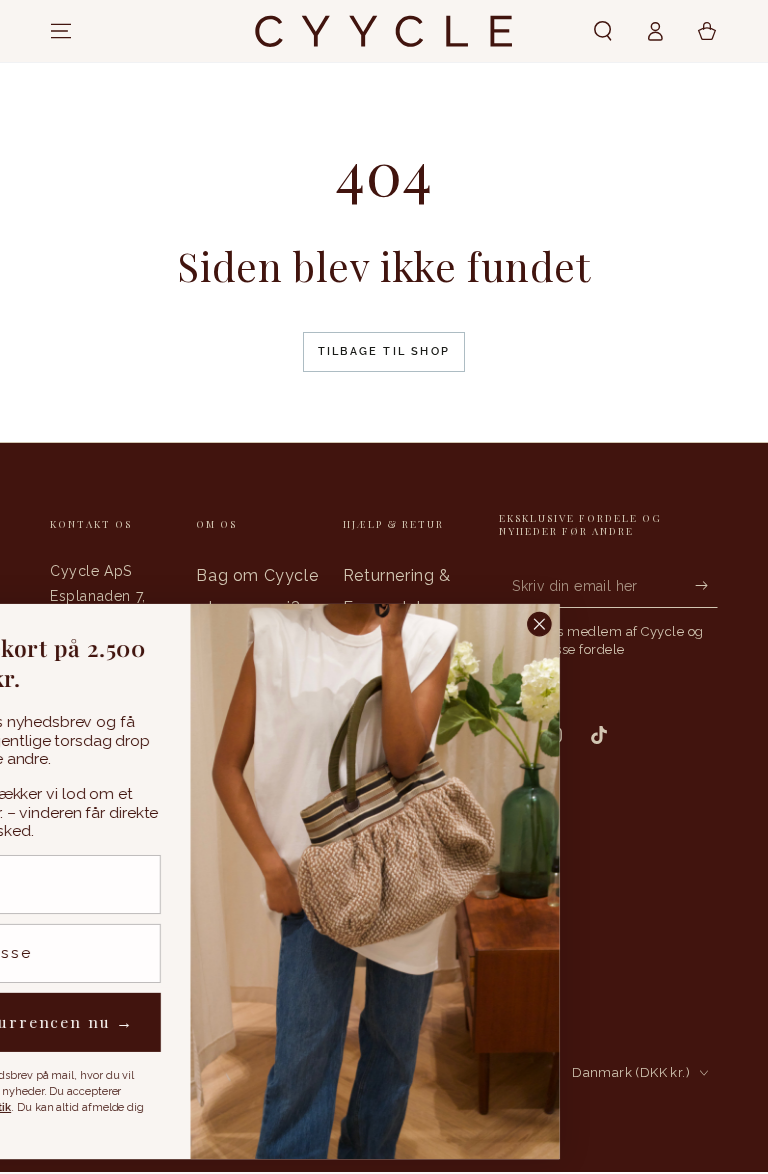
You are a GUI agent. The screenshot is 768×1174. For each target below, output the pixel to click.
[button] (603, 31)
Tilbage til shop (384, 351)
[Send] (706, 585)
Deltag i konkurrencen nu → (191, 1022)
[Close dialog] (725, 624)
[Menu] (61, 31)
